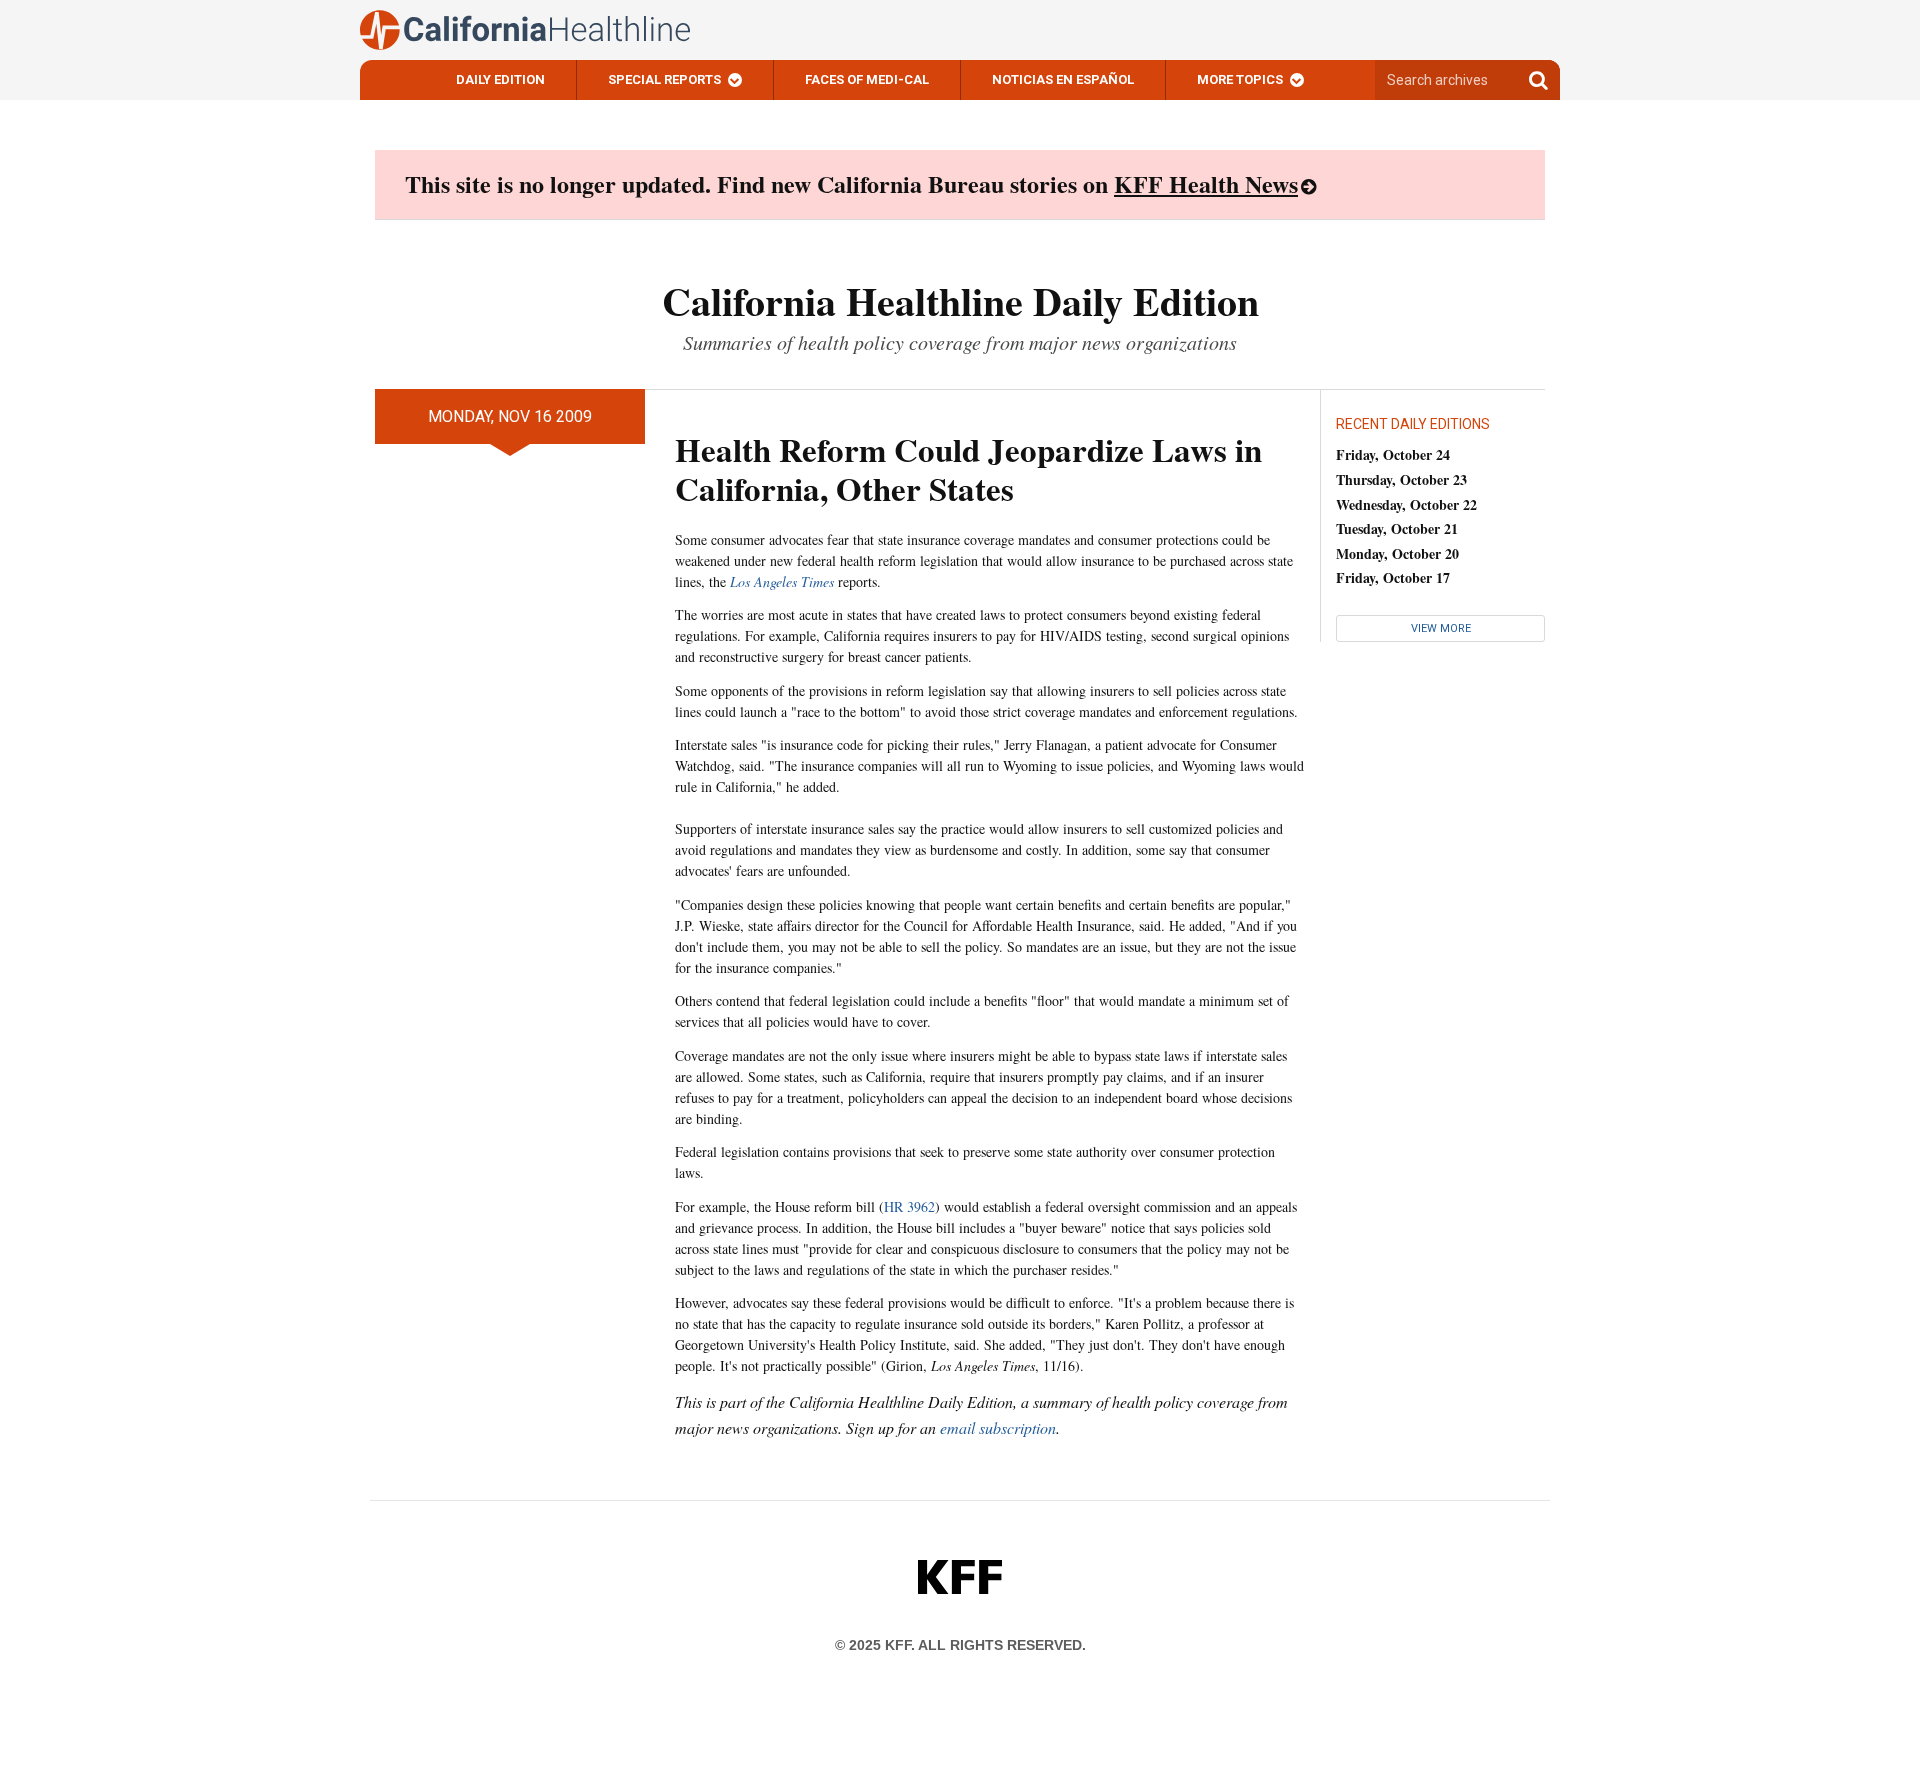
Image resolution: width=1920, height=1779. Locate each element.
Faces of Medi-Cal (867, 79)
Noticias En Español (1063, 79)
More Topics (1240, 79)
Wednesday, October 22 (1406, 504)
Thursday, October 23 (1401, 479)
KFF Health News (1206, 183)
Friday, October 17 (1393, 577)
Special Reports (664, 79)
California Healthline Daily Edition (960, 300)
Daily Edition (500, 79)
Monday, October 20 (1397, 553)
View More (1441, 628)
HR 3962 (909, 1206)
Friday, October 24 (1393, 454)
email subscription (998, 1427)
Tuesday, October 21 (1397, 528)
